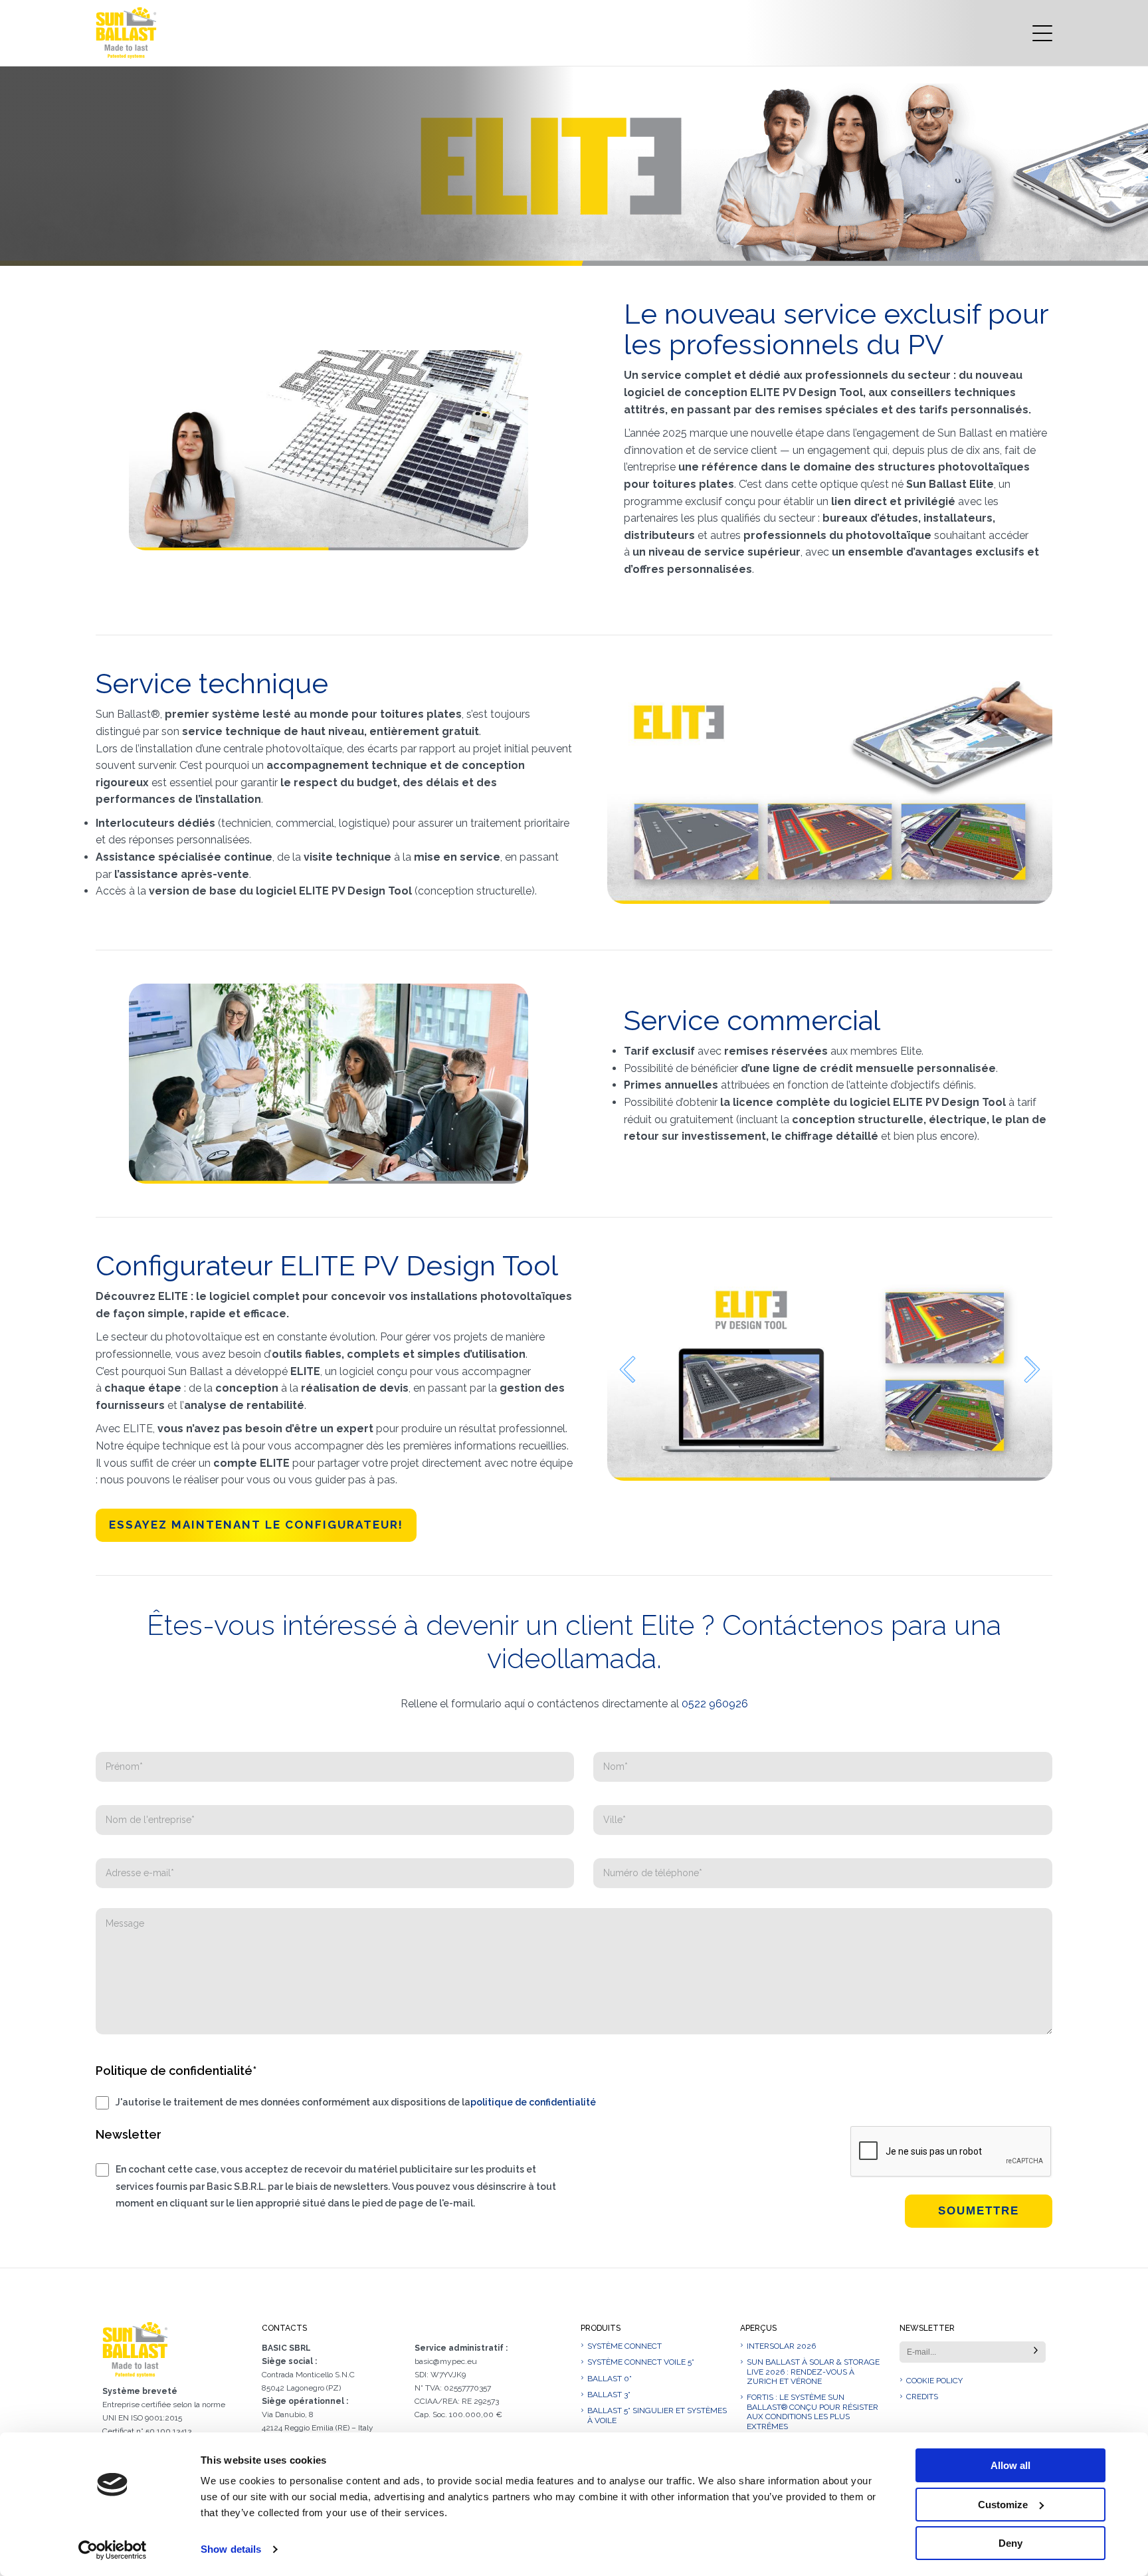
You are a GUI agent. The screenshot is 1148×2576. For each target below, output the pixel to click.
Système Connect (624, 2346)
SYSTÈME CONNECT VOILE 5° (641, 2362)
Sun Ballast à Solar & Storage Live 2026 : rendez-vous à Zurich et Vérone (813, 2372)
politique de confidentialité (533, 2102)
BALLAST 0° (610, 2379)
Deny (1010, 2543)
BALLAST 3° (609, 2395)
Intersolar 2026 (781, 2346)
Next (1032, 1369)
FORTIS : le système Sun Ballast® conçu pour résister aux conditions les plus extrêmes (813, 2412)
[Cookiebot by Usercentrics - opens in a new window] (113, 2550)
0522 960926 (715, 1704)
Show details (231, 2549)
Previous (627, 1369)
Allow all (1010, 2465)
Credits (922, 2397)
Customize (1003, 2505)
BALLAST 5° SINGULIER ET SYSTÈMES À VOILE (657, 2415)
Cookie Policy (934, 2381)
